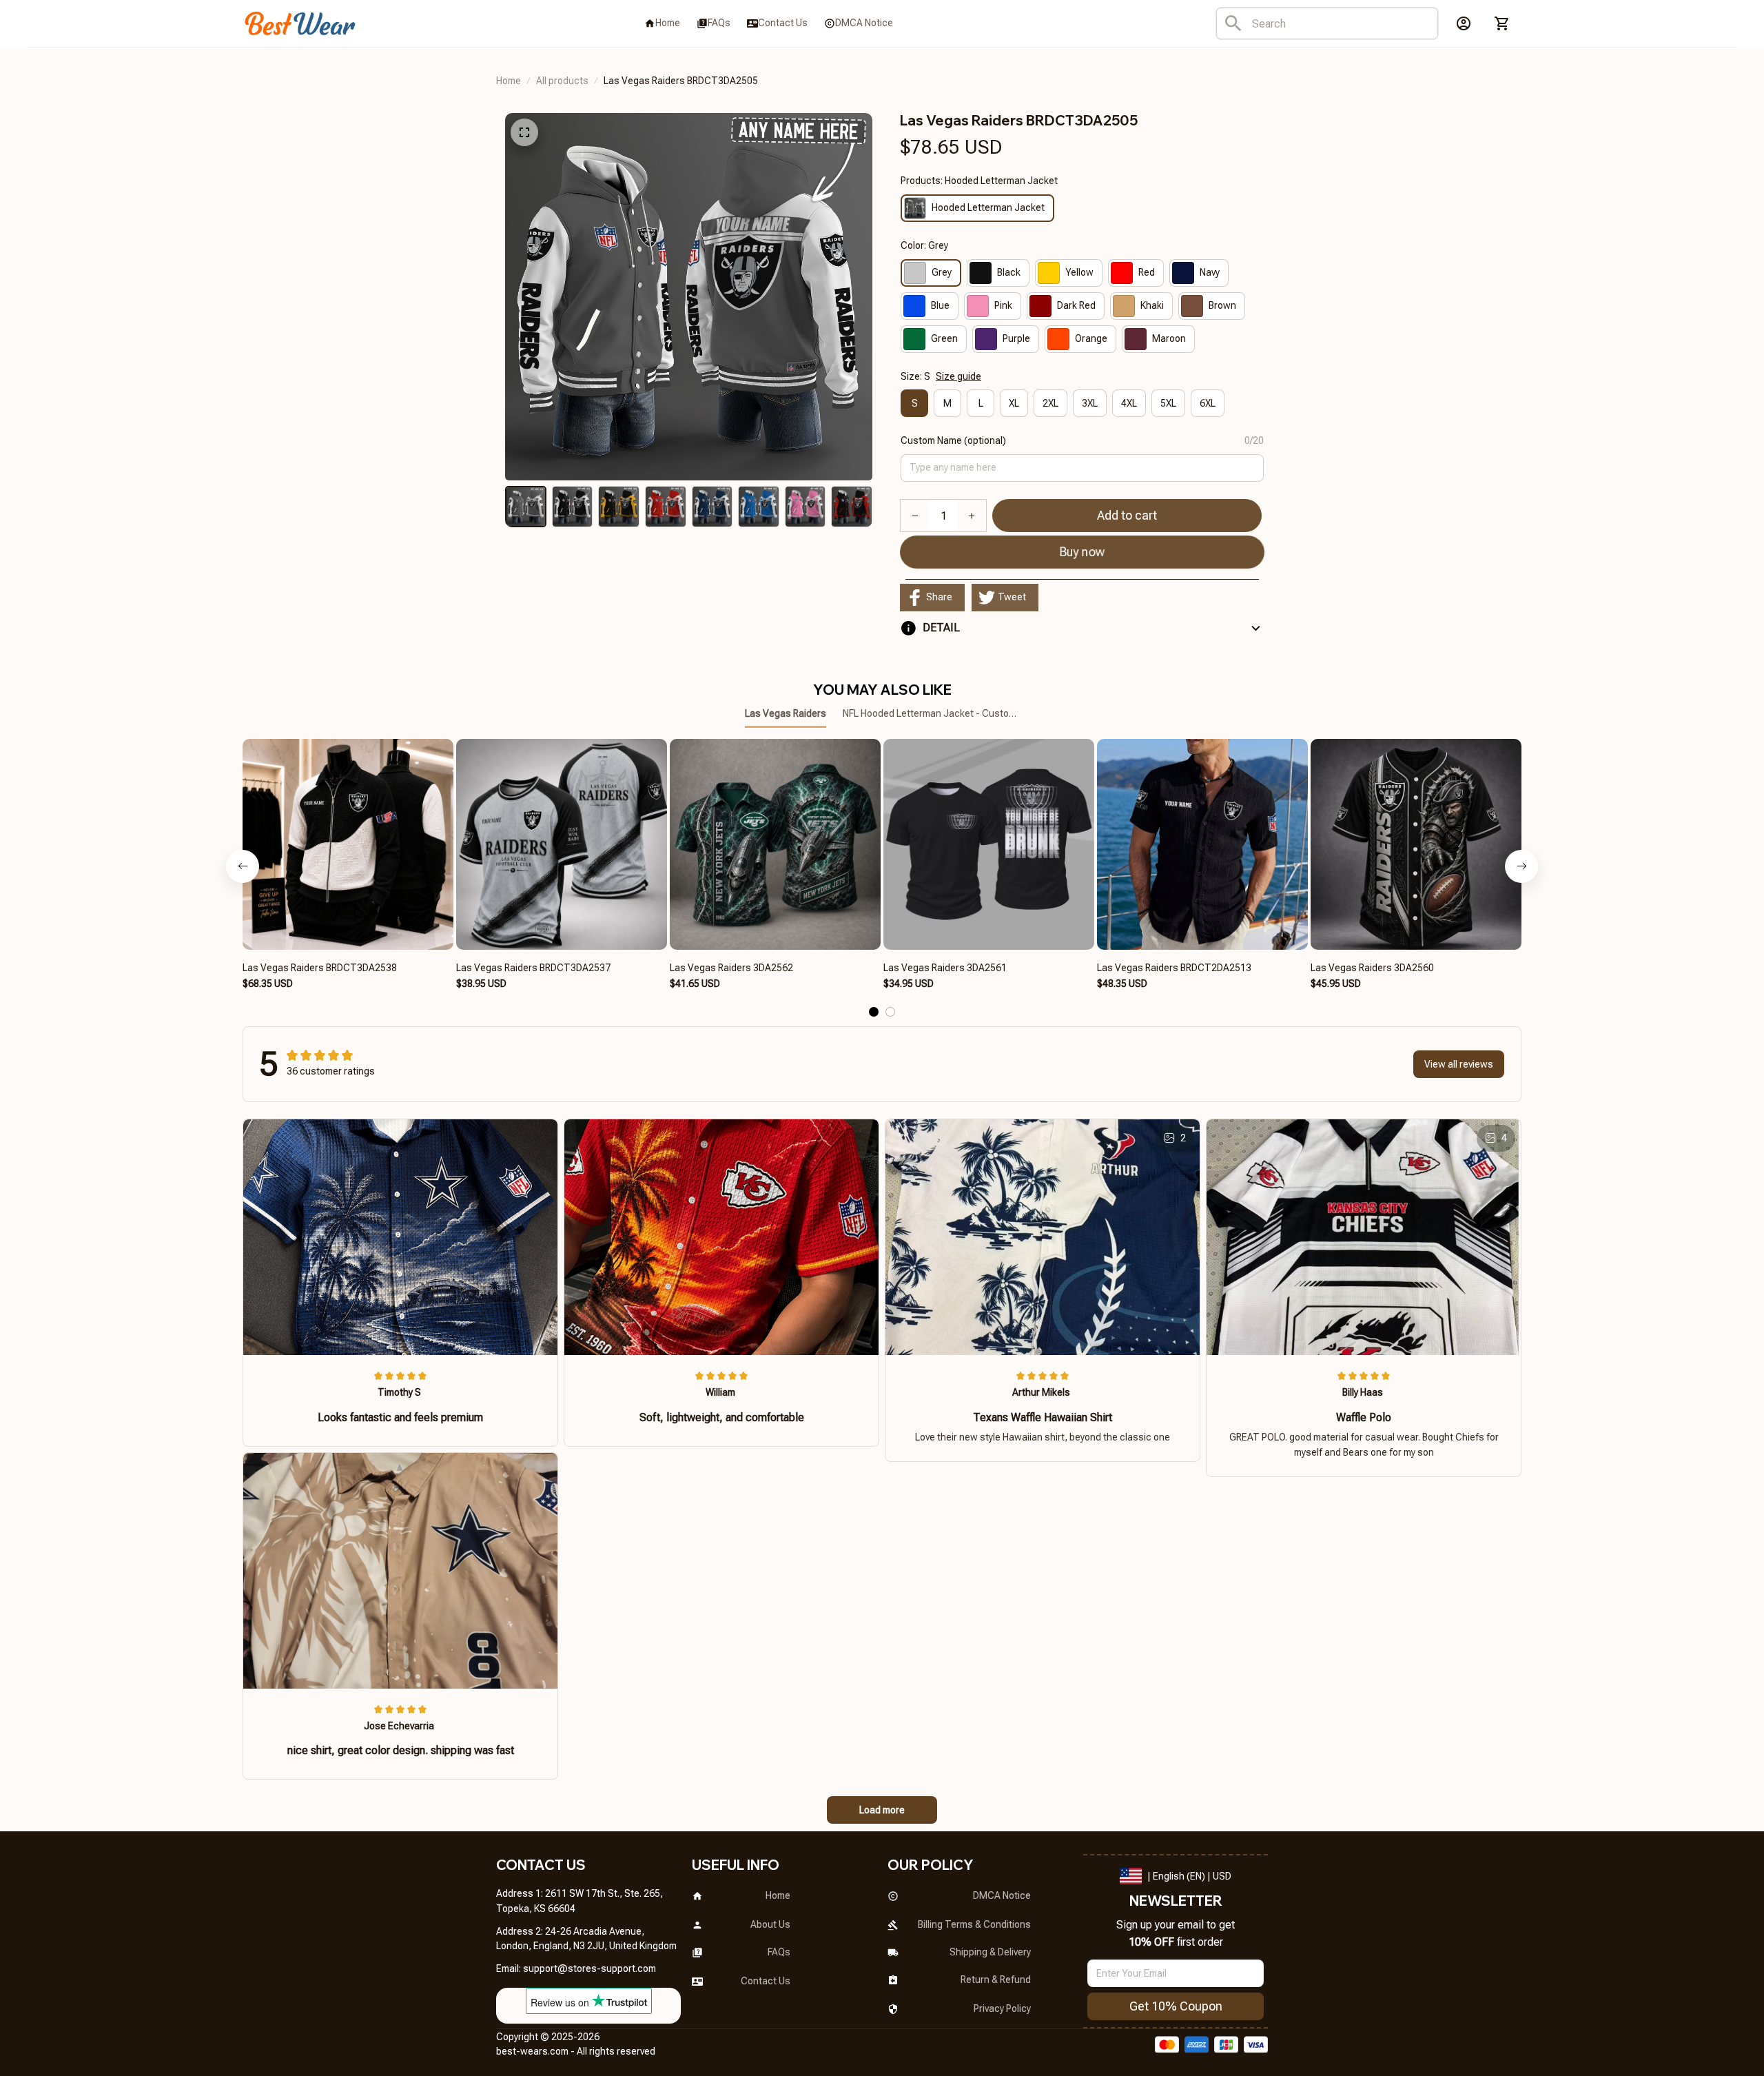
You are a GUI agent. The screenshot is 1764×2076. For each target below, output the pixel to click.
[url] (589, 1969)
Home (509, 81)
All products (562, 81)
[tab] (874, 1012)
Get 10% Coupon (1176, 2006)
